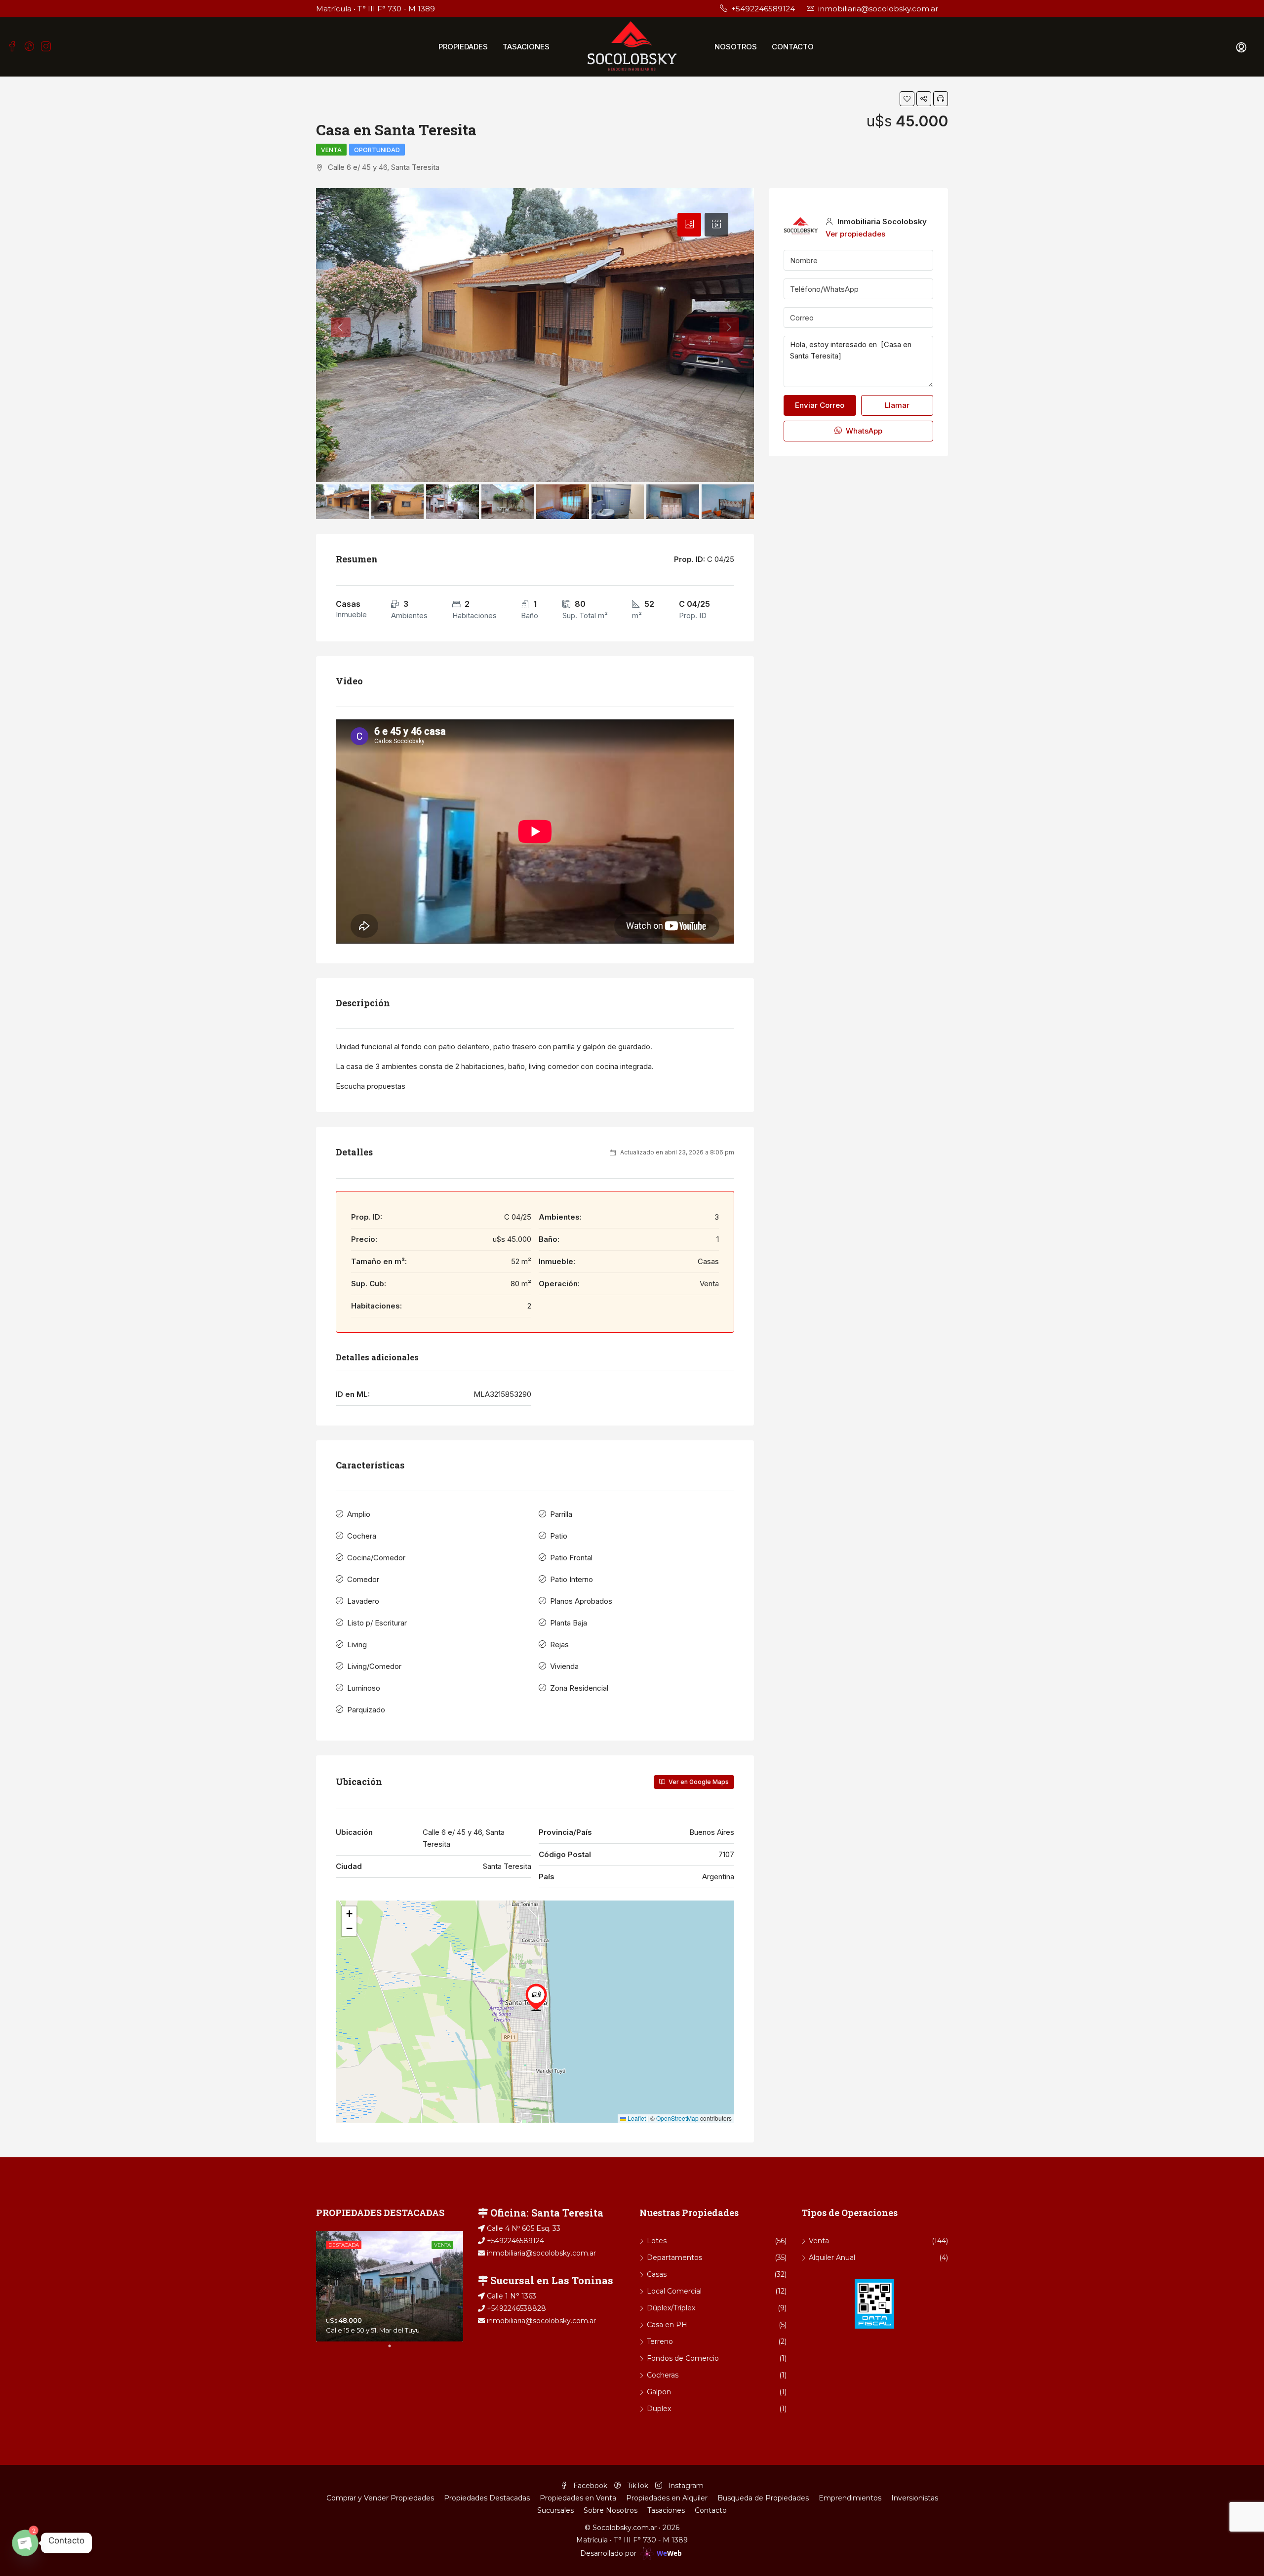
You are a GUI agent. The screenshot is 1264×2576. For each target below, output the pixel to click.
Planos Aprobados (581, 1601)
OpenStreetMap (677, 2118)
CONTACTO (793, 47)
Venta (331, 150)
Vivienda (564, 1666)
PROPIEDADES (463, 47)
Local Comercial (674, 2291)
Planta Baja (569, 1623)
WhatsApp (863, 431)
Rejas (559, 1645)
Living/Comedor (374, 1666)
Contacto (711, 2510)
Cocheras (663, 2375)
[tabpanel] (390, 2286)
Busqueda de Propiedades (763, 2498)
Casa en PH (667, 2325)
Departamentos (674, 2258)
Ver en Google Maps (698, 1782)
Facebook (590, 2486)
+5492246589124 (514, 2241)
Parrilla (561, 1514)
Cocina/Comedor (376, 1558)
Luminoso (364, 1688)
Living (357, 1645)
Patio (559, 1536)
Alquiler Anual (832, 2258)
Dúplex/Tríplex (671, 2308)
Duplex (659, 2409)
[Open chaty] (25, 2543)
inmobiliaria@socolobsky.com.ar (540, 2253)
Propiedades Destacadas (487, 2498)
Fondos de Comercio (683, 2358)
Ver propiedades (855, 234)
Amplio (359, 1514)
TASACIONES (526, 47)
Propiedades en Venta (578, 2498)
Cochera (362, 1536)
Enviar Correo (820, 405)
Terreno (660, 2341)
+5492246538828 (515, 2308)
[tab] (689, 225)
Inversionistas (915, 2498)
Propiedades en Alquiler (667, 2498)
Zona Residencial (579, 1688)
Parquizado (366, 1710)
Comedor (363, 1579)
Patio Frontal (571, 1558)
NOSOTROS (736, 47)
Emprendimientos (850, 2498)
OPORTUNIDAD (377, 150)
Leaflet (636, 2118)
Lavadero (363, 1601)
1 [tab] (395, 2350)
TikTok (638, 2486)
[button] (536, 1997)
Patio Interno (572, 1579)
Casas (657, 2274)
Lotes (657, 2241)
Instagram (685, 2486)
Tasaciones (666, 2510)
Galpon (659, 2392)
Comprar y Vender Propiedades (380, 2498)
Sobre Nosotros (611, 2510)
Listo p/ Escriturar (377, 1623)
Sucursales (555, 2510)
